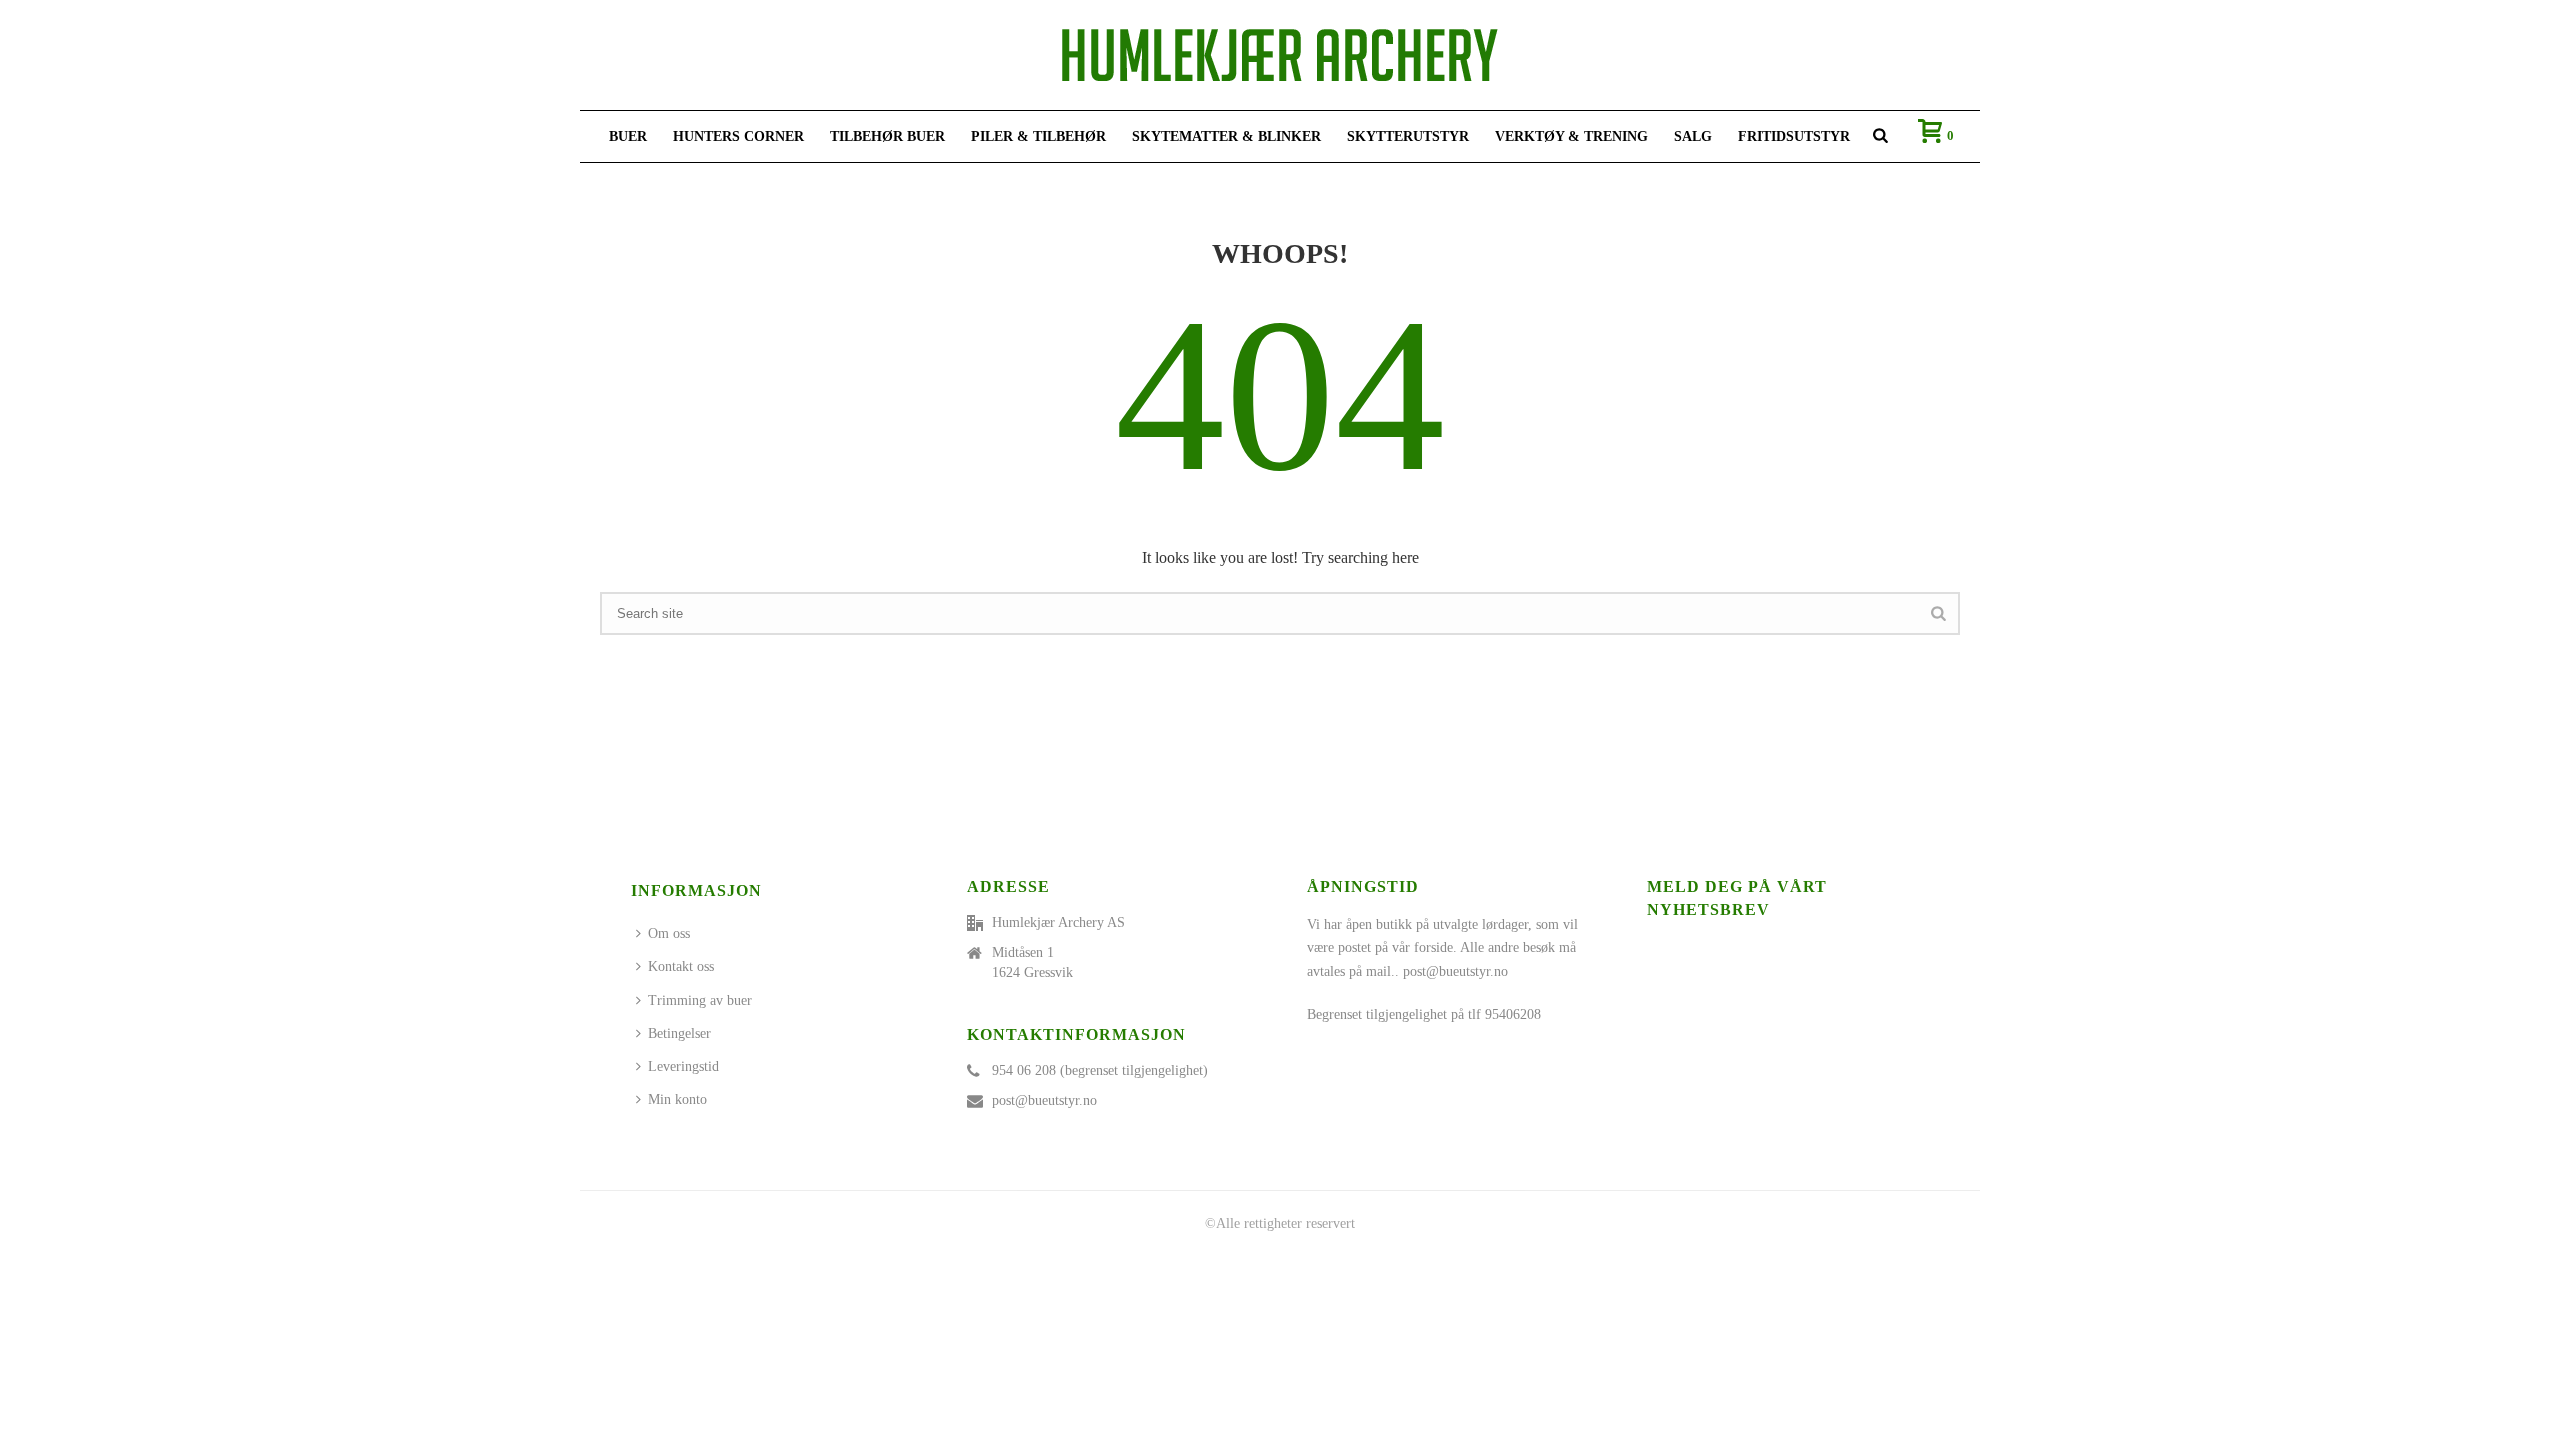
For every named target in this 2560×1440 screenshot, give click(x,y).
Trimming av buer (700, 1000)
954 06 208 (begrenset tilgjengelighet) (1100, 1070)
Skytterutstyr (1408, 136)
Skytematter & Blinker (1226, 136)
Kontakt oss (681, 966)
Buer (628, 136)
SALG (1693, 136)
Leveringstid (683, 1066)
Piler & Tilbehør (1038, 136)
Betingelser (679, 1033)
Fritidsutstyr (1794, 136)
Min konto (677, 1099)
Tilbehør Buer (887, 136)
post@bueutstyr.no (1044, 1100)
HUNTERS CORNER (738, 136)
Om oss (669, 933)
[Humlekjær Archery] (1280, 55)
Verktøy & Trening (1571, 136)
